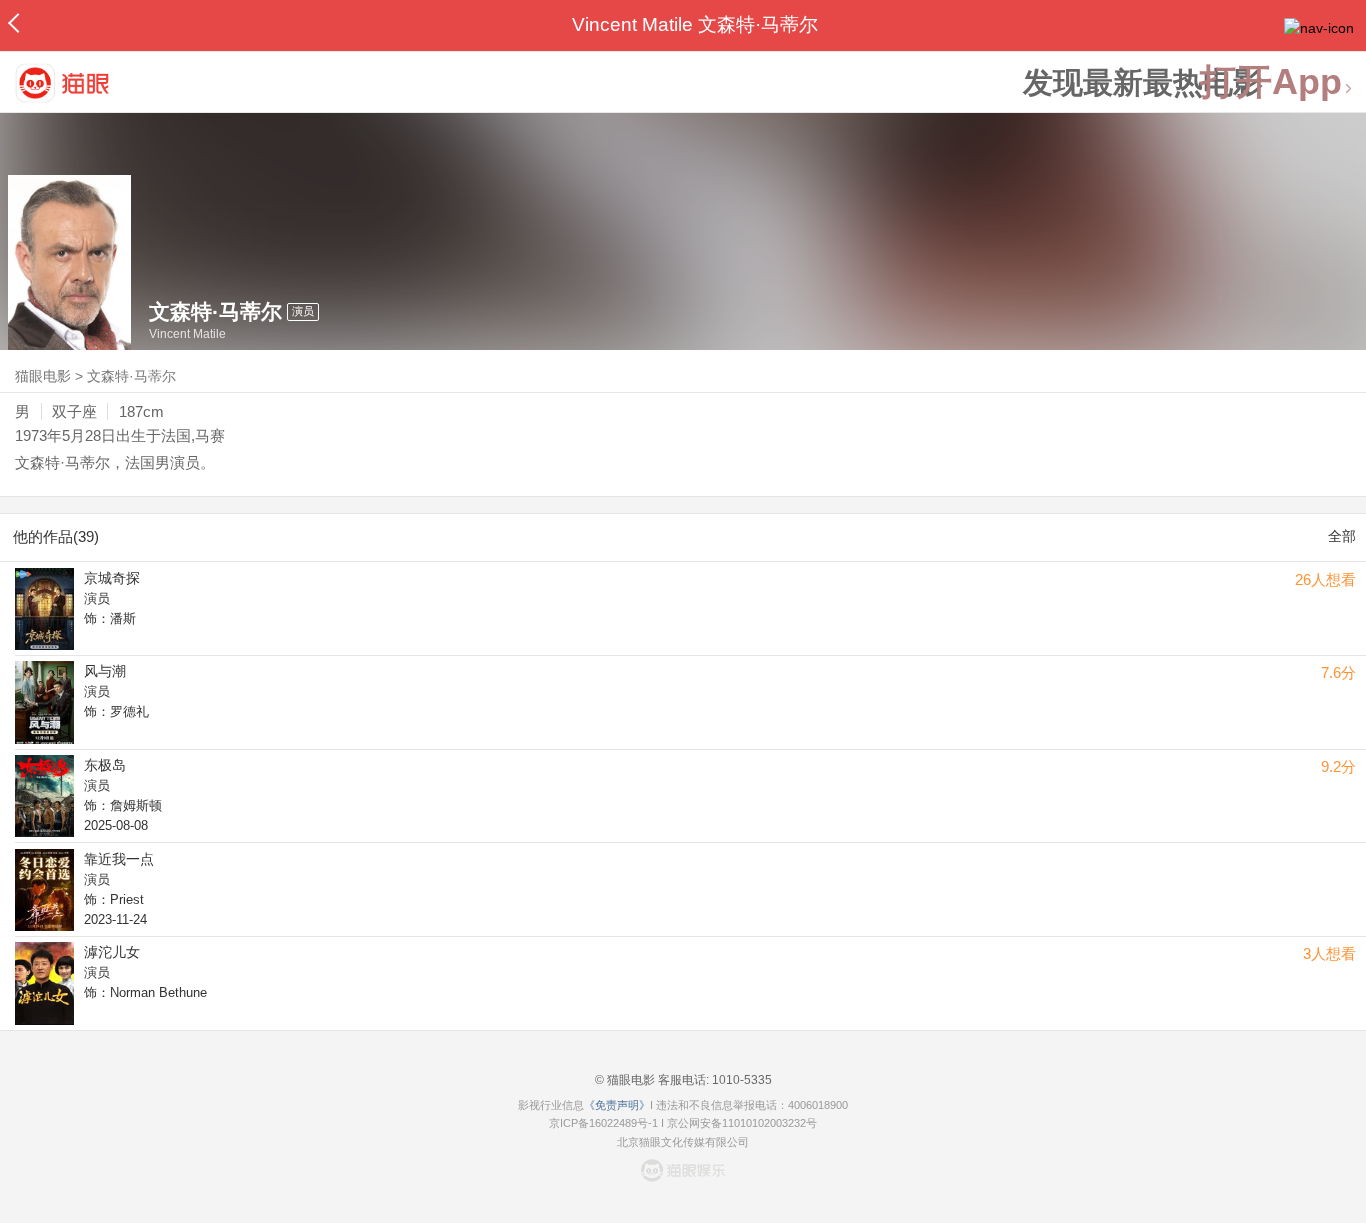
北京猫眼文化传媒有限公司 (683, 1142)
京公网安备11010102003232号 (742, 1123)
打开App (1271, 82)
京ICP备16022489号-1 (603, 1123)
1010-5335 (740, 1080)
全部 (1342, 536)
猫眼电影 (43, 376)
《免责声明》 (617, 1105)
